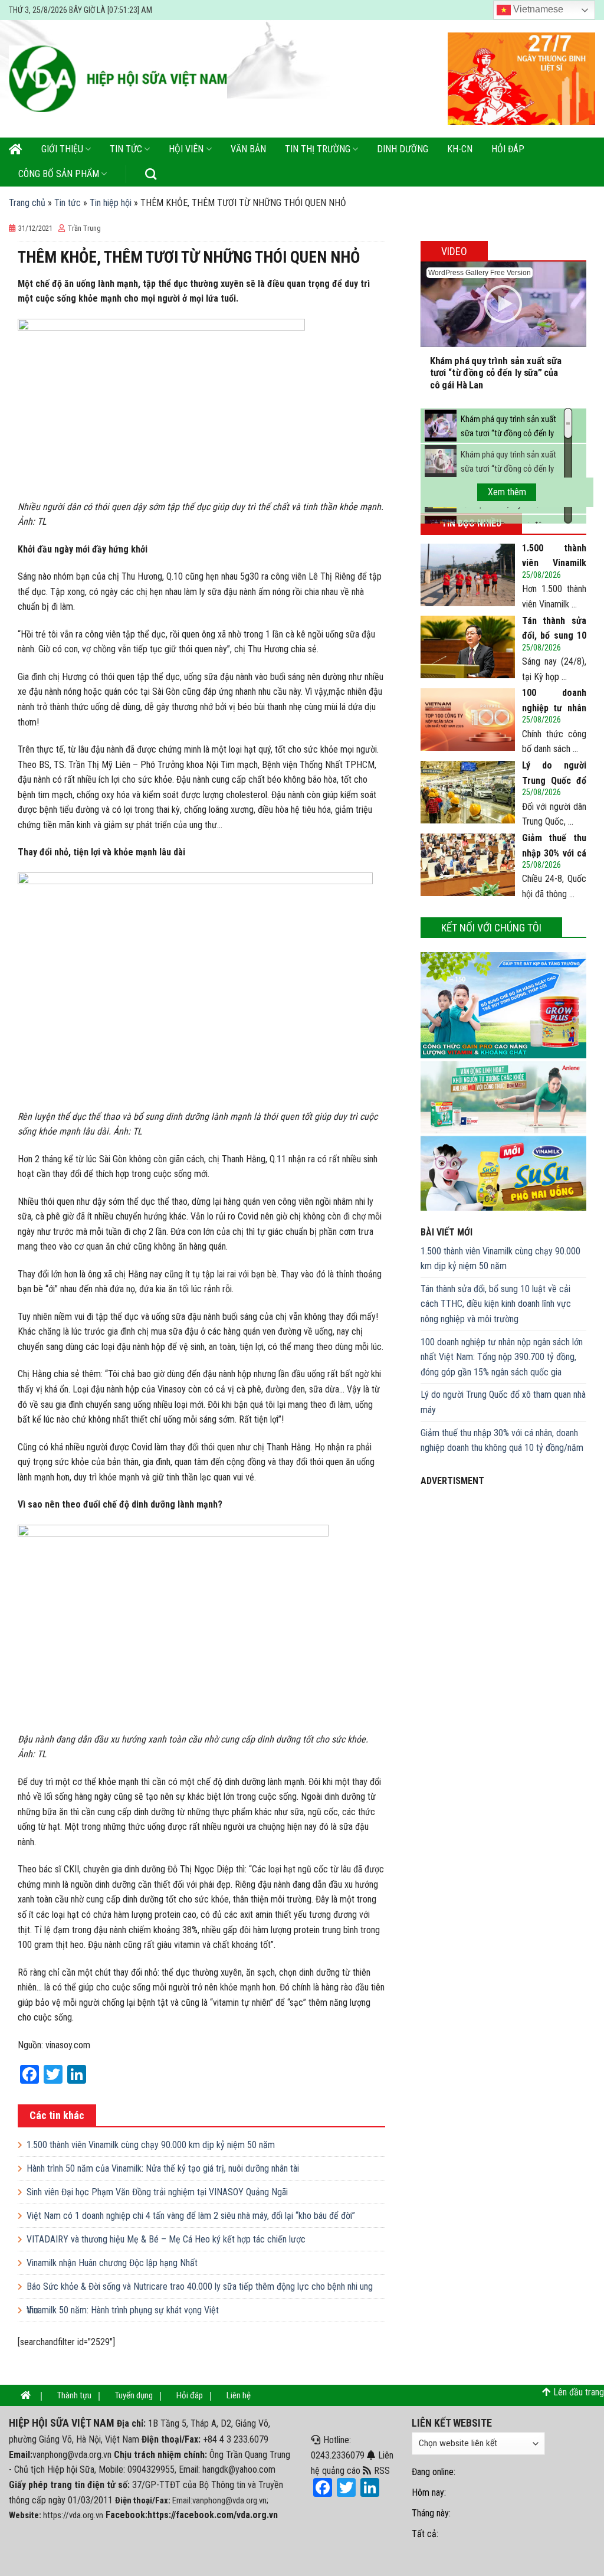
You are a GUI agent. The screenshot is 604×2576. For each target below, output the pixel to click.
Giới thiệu (62, 149)
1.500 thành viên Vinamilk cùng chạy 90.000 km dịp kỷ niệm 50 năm (151, 2145)
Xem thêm (507, 492)
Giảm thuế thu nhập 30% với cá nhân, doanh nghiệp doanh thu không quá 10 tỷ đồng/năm (502, 1441)
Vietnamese (537, 9)
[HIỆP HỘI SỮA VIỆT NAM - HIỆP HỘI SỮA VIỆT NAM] (118, 79)
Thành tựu (74, 2395)
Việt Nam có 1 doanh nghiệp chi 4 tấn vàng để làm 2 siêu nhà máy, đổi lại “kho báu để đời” (191, 2216)
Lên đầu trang (579, 2392)
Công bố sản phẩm (59, 174)
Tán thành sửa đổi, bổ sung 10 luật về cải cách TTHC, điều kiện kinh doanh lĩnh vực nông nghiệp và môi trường (496, 1304)
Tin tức (126, 149)
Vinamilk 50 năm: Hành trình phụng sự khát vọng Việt (123, 2310)
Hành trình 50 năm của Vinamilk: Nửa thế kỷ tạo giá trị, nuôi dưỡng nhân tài (163, 2168)
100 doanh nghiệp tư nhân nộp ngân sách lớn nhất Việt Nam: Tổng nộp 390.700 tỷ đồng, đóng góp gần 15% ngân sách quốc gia (502, 1357)
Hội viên (186, 149)
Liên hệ (239, 2395)
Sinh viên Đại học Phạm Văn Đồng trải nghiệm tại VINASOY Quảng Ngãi (157, 2192)
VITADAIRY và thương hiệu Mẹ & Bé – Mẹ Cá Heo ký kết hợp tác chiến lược (166, 2239)
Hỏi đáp (508, 149)
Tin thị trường (318, 149)
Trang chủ (27, 203)
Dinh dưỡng (403, 149)
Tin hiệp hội (111, 203)
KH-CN (460, 149)
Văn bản (248, 149)
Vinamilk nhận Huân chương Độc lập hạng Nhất (112, 2263)
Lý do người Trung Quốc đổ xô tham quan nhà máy (503, 1402)
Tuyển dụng (134, 2395)
